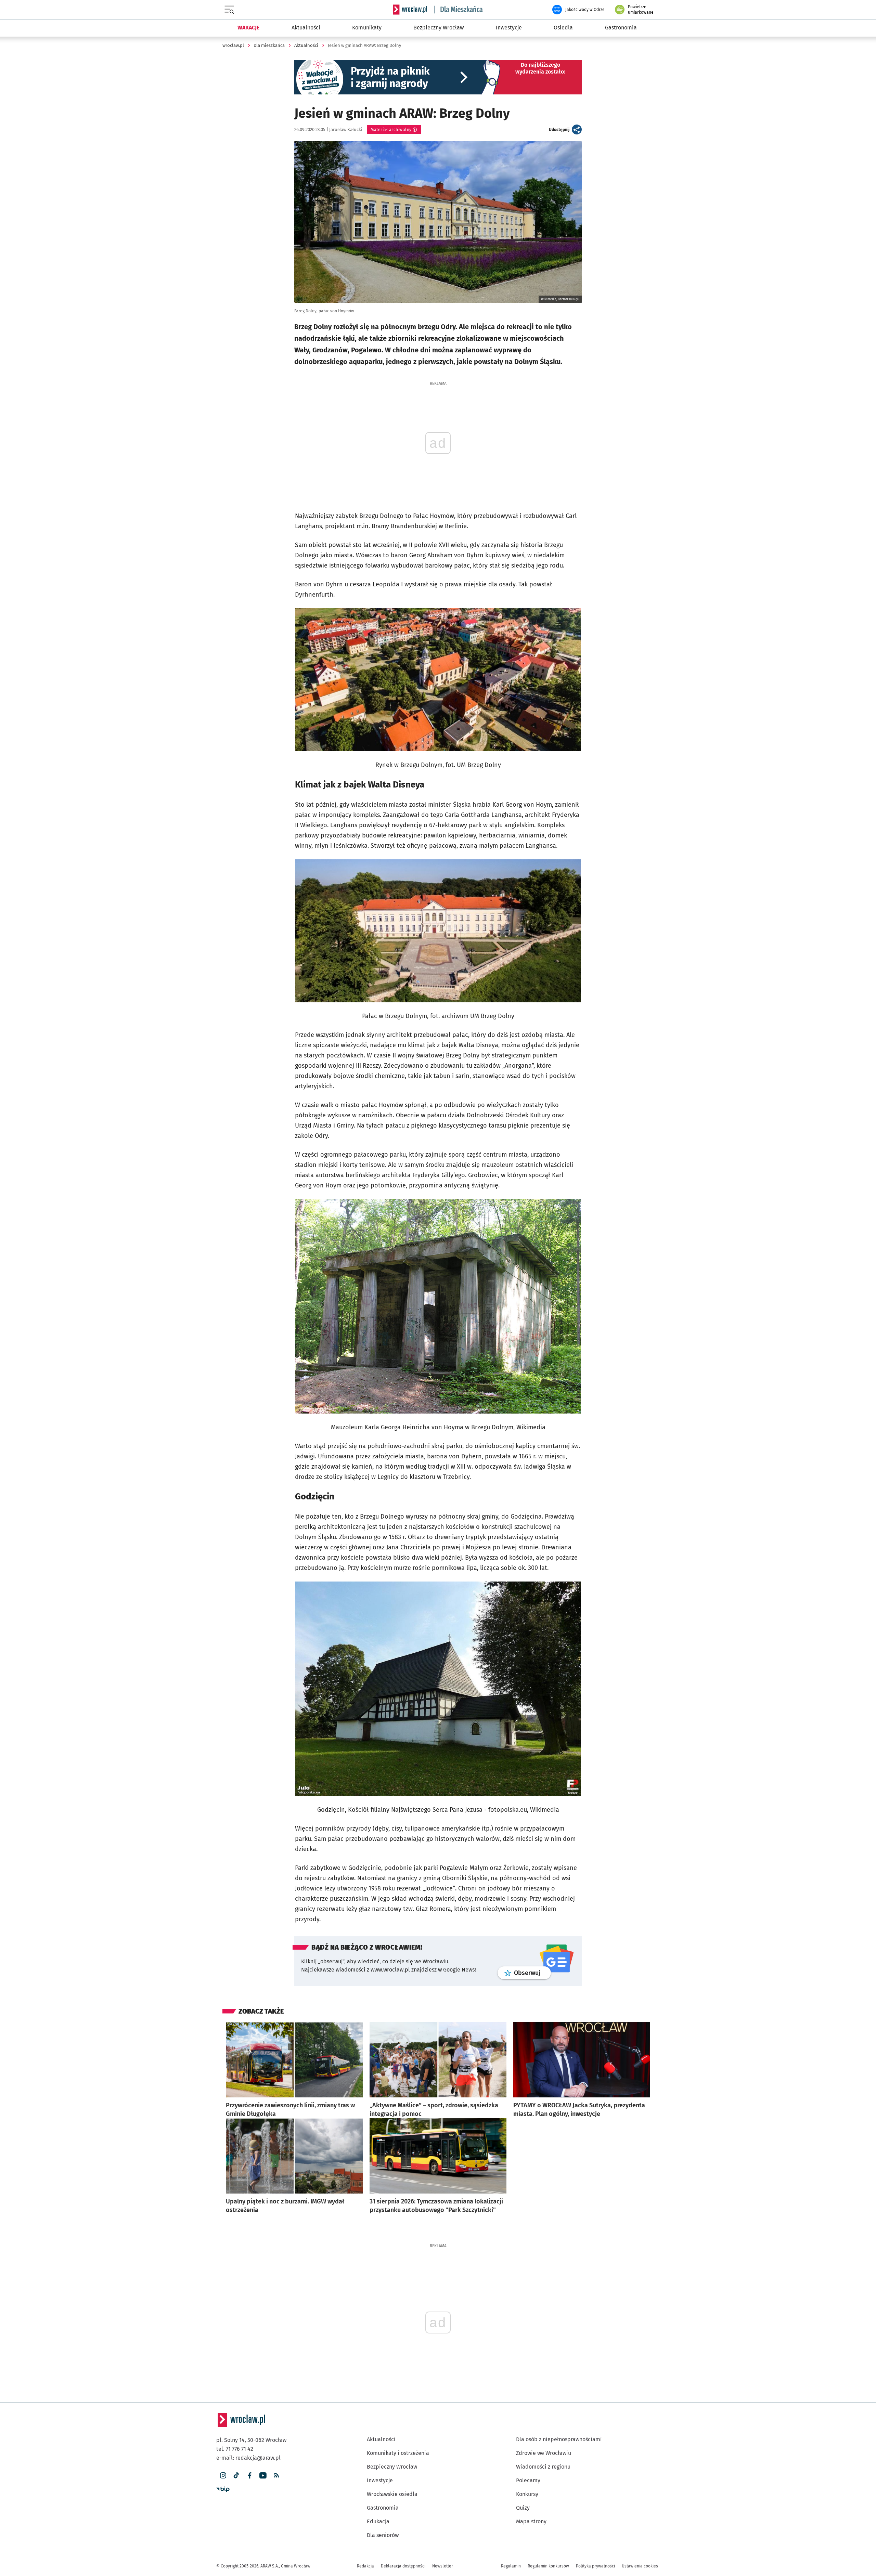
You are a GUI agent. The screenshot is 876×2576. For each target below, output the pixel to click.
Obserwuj (532, 1973)
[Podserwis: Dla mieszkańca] (459, 10)
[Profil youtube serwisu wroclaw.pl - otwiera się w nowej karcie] (263, 2476)
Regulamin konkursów (548, 2566)
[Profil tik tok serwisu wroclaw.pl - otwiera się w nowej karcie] (236, 2476)
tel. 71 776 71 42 (235, 2449)
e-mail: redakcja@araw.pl (248, 2458)
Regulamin (511, 2566)
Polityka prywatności (595, 2566)
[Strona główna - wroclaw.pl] (410, 10)
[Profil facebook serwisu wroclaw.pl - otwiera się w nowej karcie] (250, 2476)
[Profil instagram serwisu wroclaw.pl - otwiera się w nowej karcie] (223, 2476)
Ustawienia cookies (640, 2566)
